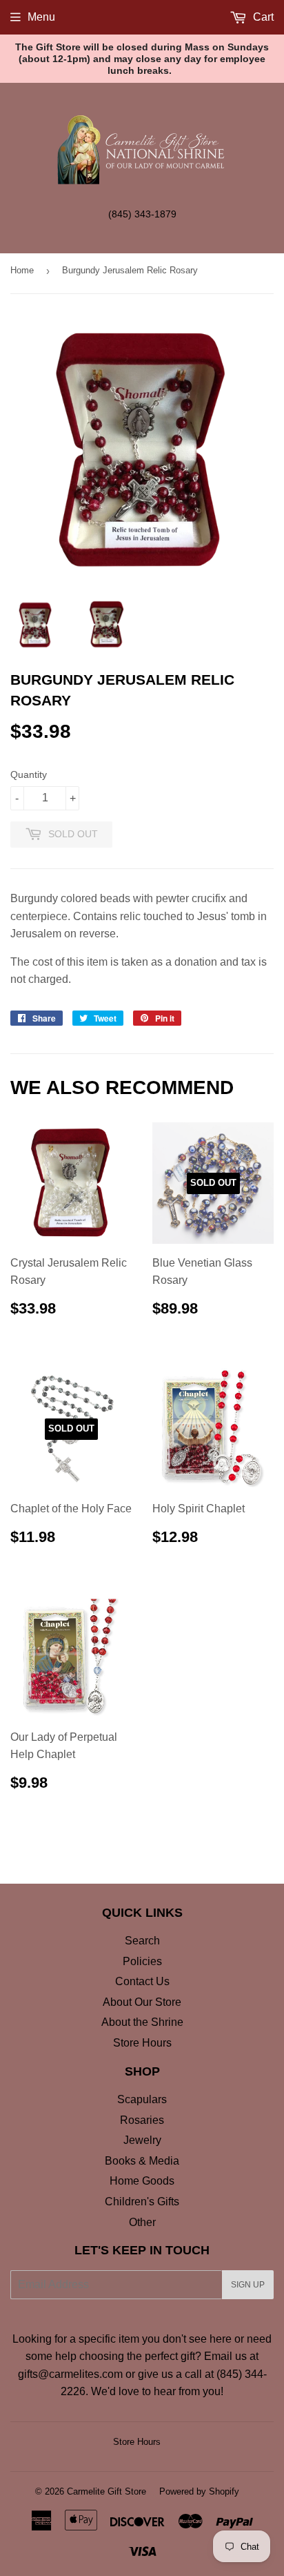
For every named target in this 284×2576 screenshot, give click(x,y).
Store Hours (142, 2043)
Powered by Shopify (199, 2491)
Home (22, 270)
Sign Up (248, 2285)
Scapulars (142, 2099)
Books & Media (142, 2161)
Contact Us (142, 1981)
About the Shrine (142, 2022)
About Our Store (142, 2002)
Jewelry (142, 2140)
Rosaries (142, 2120)
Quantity (29, 774)
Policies (142, 1961)
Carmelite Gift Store (106, 2491)
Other (142, 2222)
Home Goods (142, 2181)
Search (142, 1941)
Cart (262, 17)
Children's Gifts (142, 2202)
